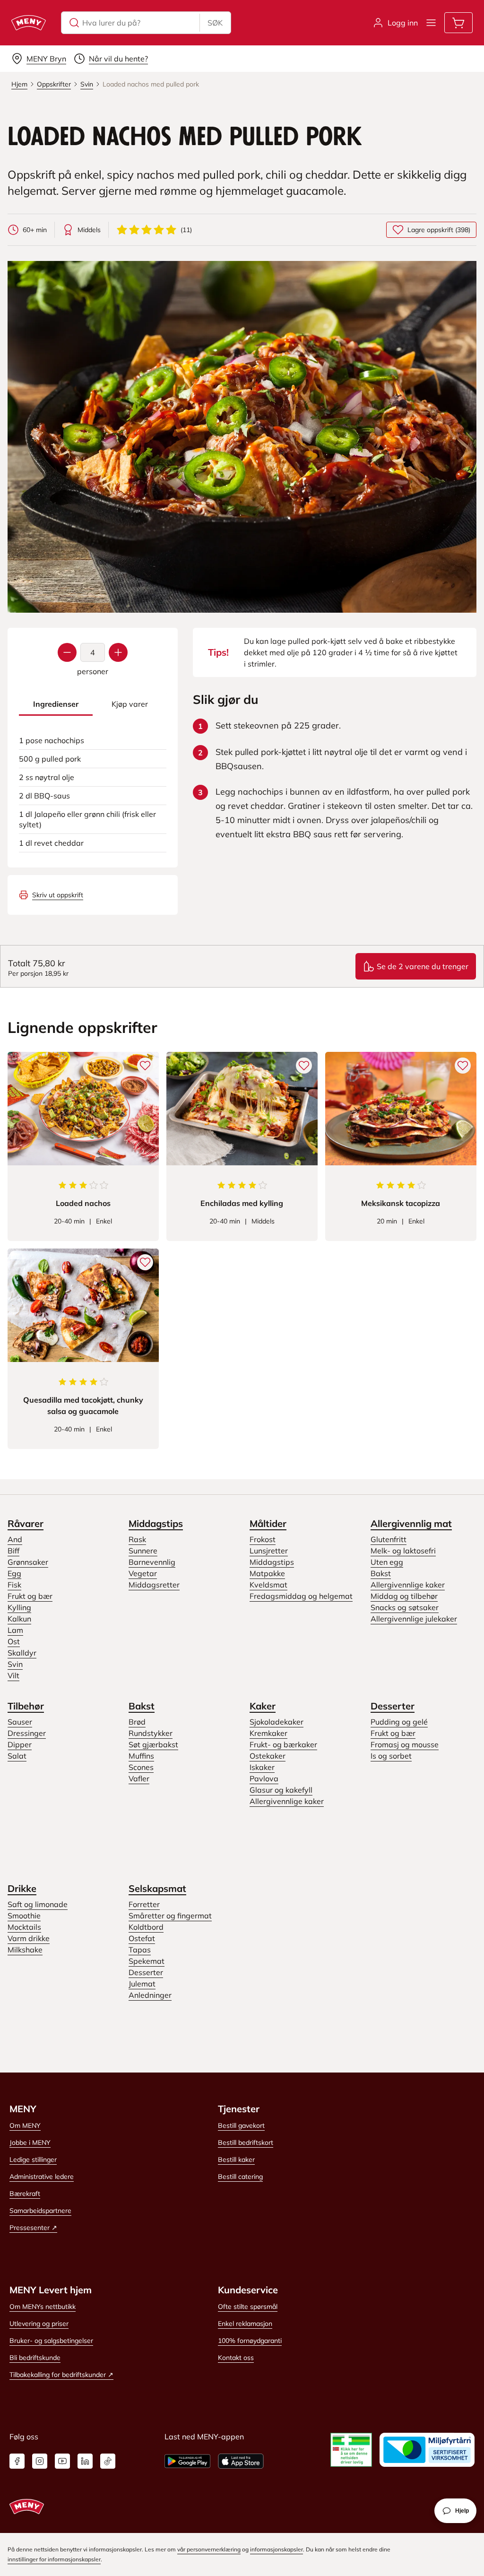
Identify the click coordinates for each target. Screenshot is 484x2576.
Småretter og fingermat (170, 1916)
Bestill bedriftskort (246, 2142)
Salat (17, 1756)
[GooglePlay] (187, 2461)
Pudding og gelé (399, 1722)
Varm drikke (29, 1938)
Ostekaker (268, 1756)
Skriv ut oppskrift (58, 895)
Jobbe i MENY (30, 2142)
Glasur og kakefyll (281, 1790)
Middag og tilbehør (404, 1596)
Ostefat (142, 1938)
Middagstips (156, 1523)
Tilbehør (26, 1706)
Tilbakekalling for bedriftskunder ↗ (61, 2375)
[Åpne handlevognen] (458, 23)
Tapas (140, 1950)
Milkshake (25, 1950)
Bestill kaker (236, 2160)
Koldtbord (146, 1927)
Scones (141, 1767)
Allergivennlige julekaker (414, 1619)
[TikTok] (108, 2461)
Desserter (393, 1706)
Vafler (139, 1778)
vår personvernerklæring (209, 2549)
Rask (137, 1539)
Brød (137, 1722)
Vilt (13, 1675)
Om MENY (25, 2125)
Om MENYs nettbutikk (43, 2307)
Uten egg (387, 1562)
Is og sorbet (391, 1756)
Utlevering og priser (39, 2324)
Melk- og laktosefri (403, 1551)
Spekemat (147, 1961)
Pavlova (264, 1778)
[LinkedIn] (85, 2461)
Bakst (381, 1573)
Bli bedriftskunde (35, 2358)
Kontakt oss (236, 2358)
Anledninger (150, 1995)
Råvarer (26, 1523)
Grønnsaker (28, 1562)
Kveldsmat (268, 1585)
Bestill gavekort (241, 2125)
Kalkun (19, 1619)
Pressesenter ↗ (33, 2228)
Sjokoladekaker (277, 1722)
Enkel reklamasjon (245, 2324)
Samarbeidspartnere (40, 2211)
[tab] (56, 704)
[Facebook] (17, 2461)
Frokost (263, 1539)
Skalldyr (22, 1653)
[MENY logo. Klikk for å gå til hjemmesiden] (29, 23)
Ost (14, 1641)
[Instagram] (40, 2461)
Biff (13, 1551)
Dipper (20, 1744)
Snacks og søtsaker (405, 1607)
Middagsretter (154, 1585)
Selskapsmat (157, 1888)
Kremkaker (268, 1733)
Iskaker (262, 1767)
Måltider (268, 1523)
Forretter (144, 1904)
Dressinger (27, 1733)
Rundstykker (151, 1733)
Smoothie (24, 1916)
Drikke (22, 1888)
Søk (215, 23)
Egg (14, 1573)
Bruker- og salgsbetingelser (51, 2341)
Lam (15, 1630)
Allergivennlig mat (411, 1523)
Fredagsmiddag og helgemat (301, 1596)
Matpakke (267, 1573)
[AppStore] (241, 2461)
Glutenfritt (389, 1539)
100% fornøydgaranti (250, 2341)
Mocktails (24, 1927)
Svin (15, 1664)
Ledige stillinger (33, 2160)
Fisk (14, 1585)
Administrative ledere (42, 2177)
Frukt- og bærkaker (283, 1744)
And (15, 1539)
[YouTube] (62, 2461)
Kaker (263, 1706)
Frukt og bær (30, 1596)
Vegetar (143, 1573)
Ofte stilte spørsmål (248, 2307)
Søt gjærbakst (153, 1744)
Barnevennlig (152, 1562)
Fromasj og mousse (405, 1744)
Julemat (142, 1984)
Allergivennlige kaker (408, 1585)
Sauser (20, 1722)
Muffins (141, 1756)
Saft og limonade (38, 1904)
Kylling (19, 1607)
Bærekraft (25, 2194)
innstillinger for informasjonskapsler (54, 2559)
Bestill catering (240, 2177)
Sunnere (143, 1551)
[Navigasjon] (431, 23)
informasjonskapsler (277, 2549)
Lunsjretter (269, 1551)
